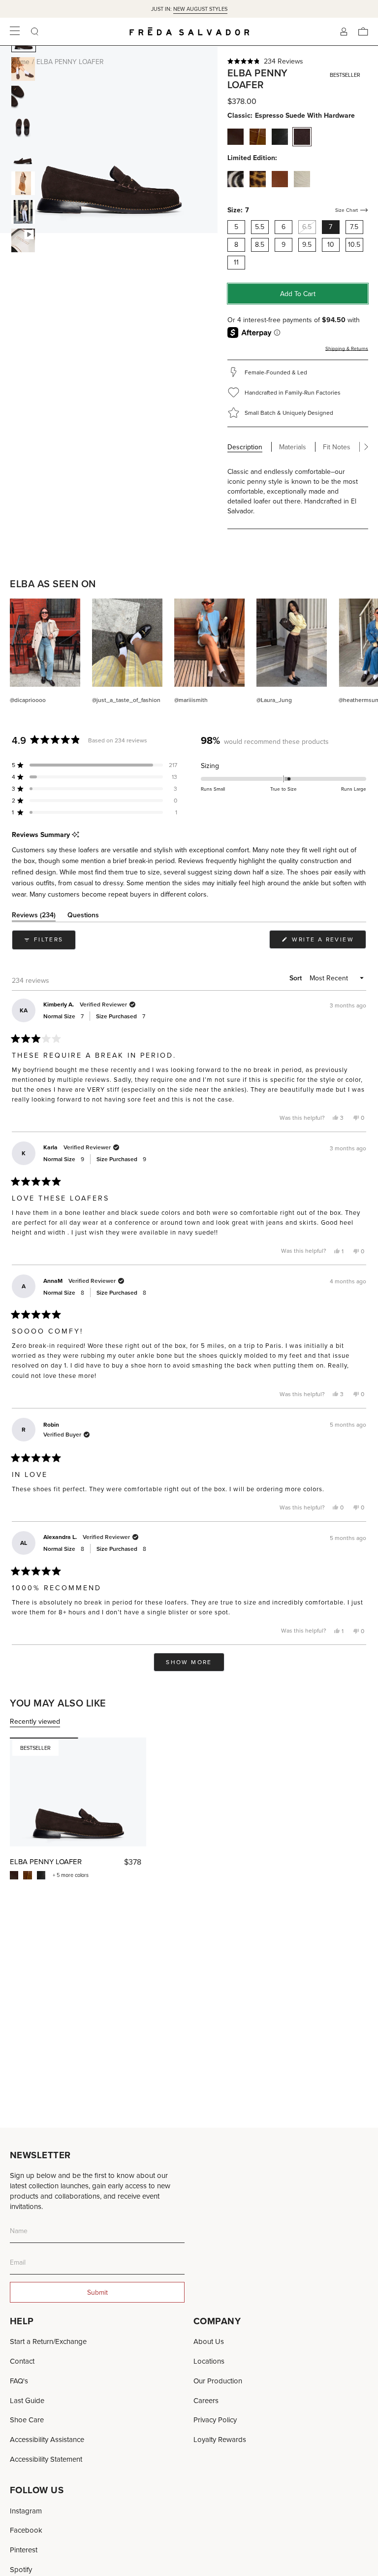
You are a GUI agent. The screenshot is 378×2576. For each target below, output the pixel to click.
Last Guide (27, 2400)
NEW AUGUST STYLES (200, 9)
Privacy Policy (215, 2420)
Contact (22, 2361)
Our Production (218, 2381)
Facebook (26, 2530)
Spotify (21, 2569)
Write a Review (328, 942)
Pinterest (24, 2550)
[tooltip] (76, 835)
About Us (209, 2341)
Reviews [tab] (34, 917)
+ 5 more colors (71, 1875)
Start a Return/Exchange (48, 2341)
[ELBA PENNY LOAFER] (78, 1792)
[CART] (363, 32)
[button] (298, 61)
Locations (209, 2361)
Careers (206, 2400)
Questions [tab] (83, 917)
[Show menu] (15, 32)
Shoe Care (27, 2420)
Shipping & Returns (347, 348)
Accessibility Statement (46, 2459)
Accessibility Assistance (47, 2439)
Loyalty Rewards (220, 2439)
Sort (297, 978)
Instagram (26, 2511)
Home (20, 62)
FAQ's (19, 2381)
